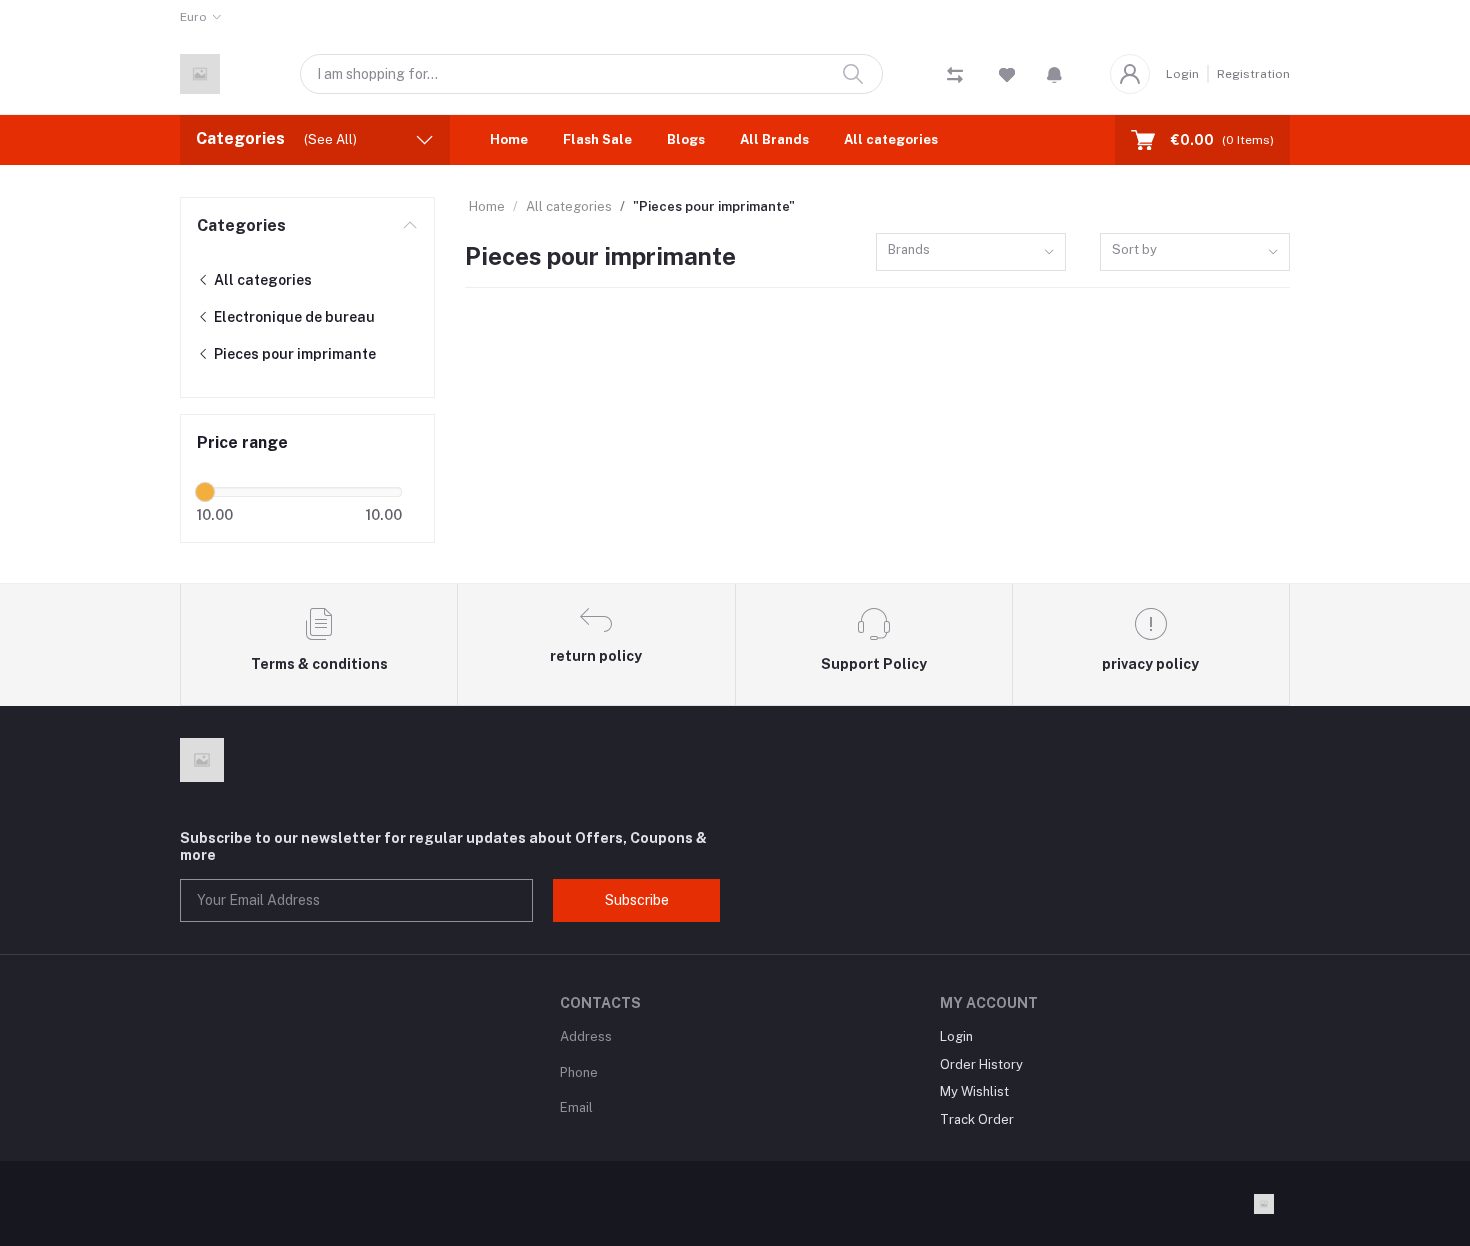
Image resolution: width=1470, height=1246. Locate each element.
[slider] (205, 492)
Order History (981, 1064)
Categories (241, 225)
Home (509, 139)
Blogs (686, 139)
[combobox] (971, 252)
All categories (891, 139)
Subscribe (637, 900)
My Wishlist (974, 1091)
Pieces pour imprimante (293, 354)
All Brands (774, 139)
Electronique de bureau (293, 317)
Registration (1253, 74)
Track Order (977, 1119)
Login (1182, 74)
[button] (1054, 74)
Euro (193, 17)
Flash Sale (597, 139)
